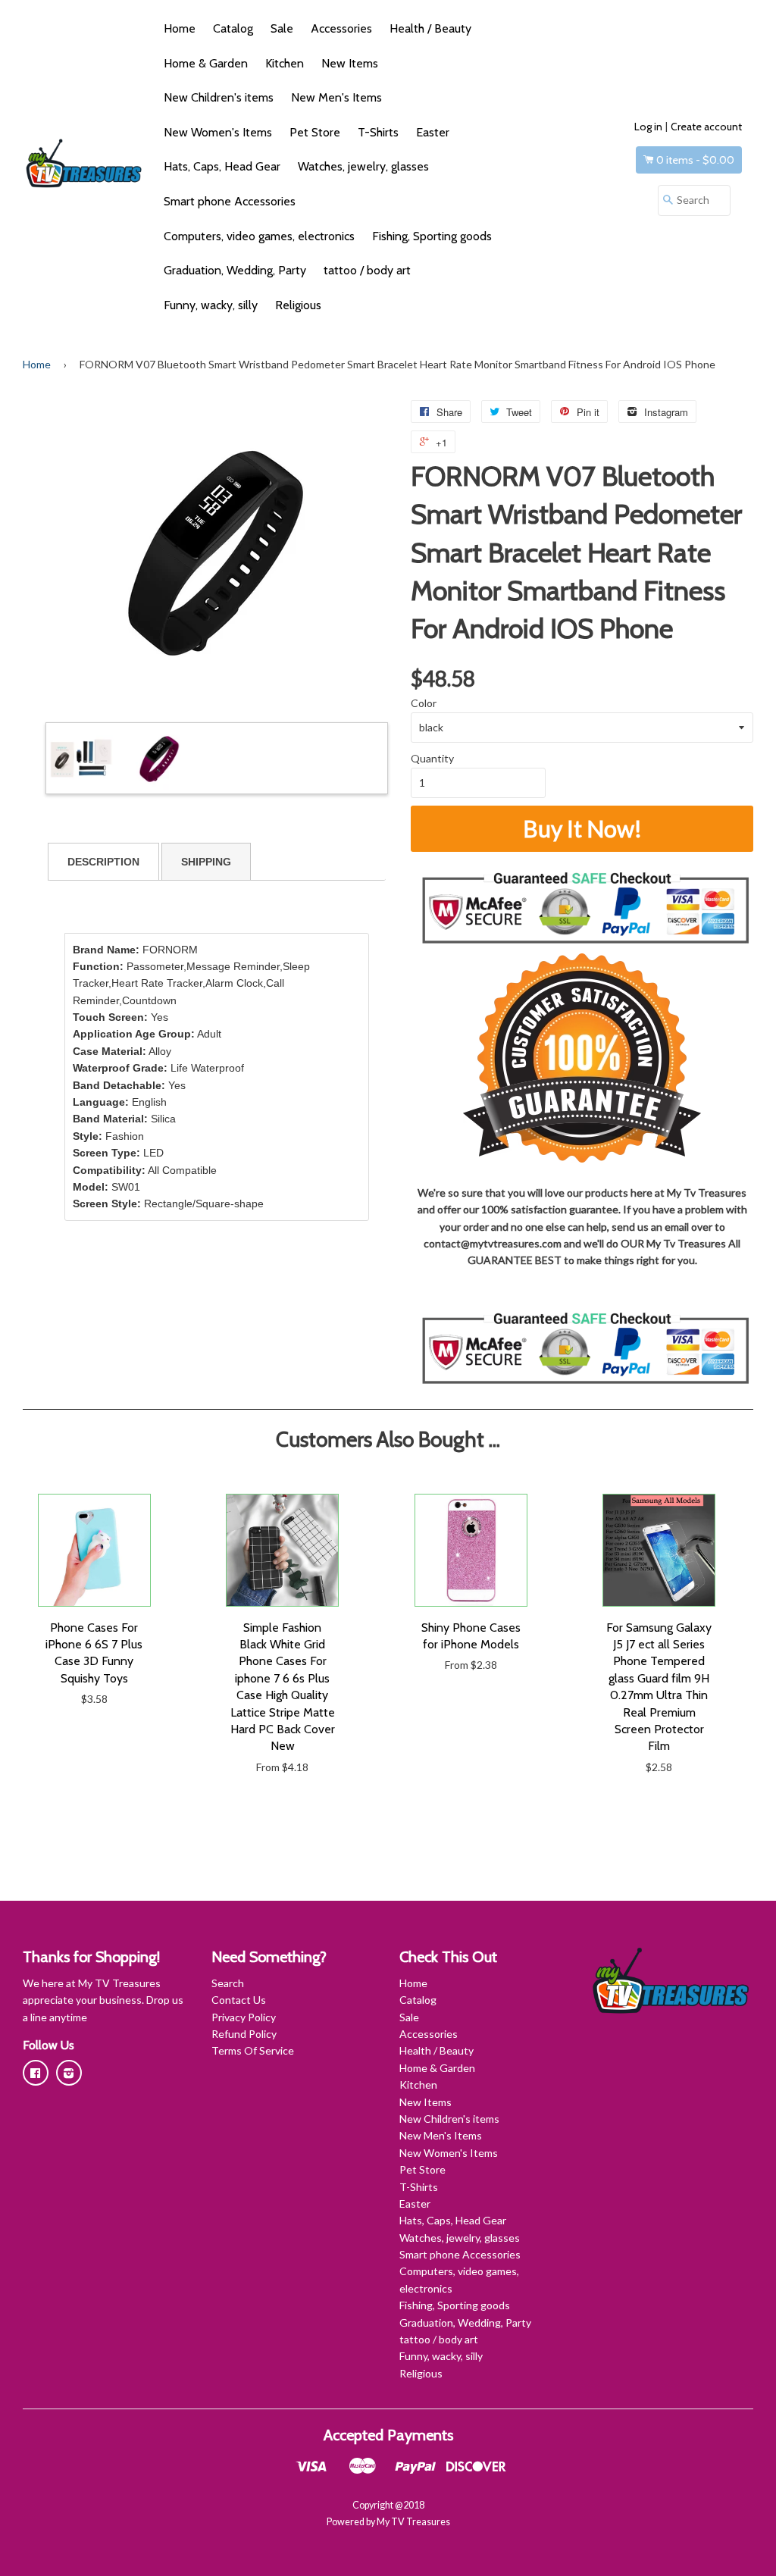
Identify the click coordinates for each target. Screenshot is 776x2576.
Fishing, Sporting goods (432, 236)
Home (180, 28)
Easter (433, 132)
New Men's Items (336, 97)
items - (695, 160)
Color (424, 703)
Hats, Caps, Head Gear (222, 166)
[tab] (103, 862)
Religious (298, 305)
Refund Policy (244, 2034)
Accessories (341, 28)
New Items (350, 63)
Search (228, 1983)
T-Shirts (378, 132)
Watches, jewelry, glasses (363, 166)
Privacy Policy (244, 2017)
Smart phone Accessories (230, 201)
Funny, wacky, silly (211, 305)
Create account (706, 127)
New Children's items (219, 97)
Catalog (233, 28)
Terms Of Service (253, 2050)
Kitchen (285, 63)
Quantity (432, 758)
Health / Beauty (430, 28)
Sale (282, 28)
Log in (648, 127)
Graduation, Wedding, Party (235, 270)
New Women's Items (218, 132)
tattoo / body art (367, 270)
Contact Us (239, 2000)
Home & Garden (206, 63)
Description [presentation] (103, 862)
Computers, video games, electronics (259, 236)
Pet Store (315, 132)
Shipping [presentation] (206, 862)
